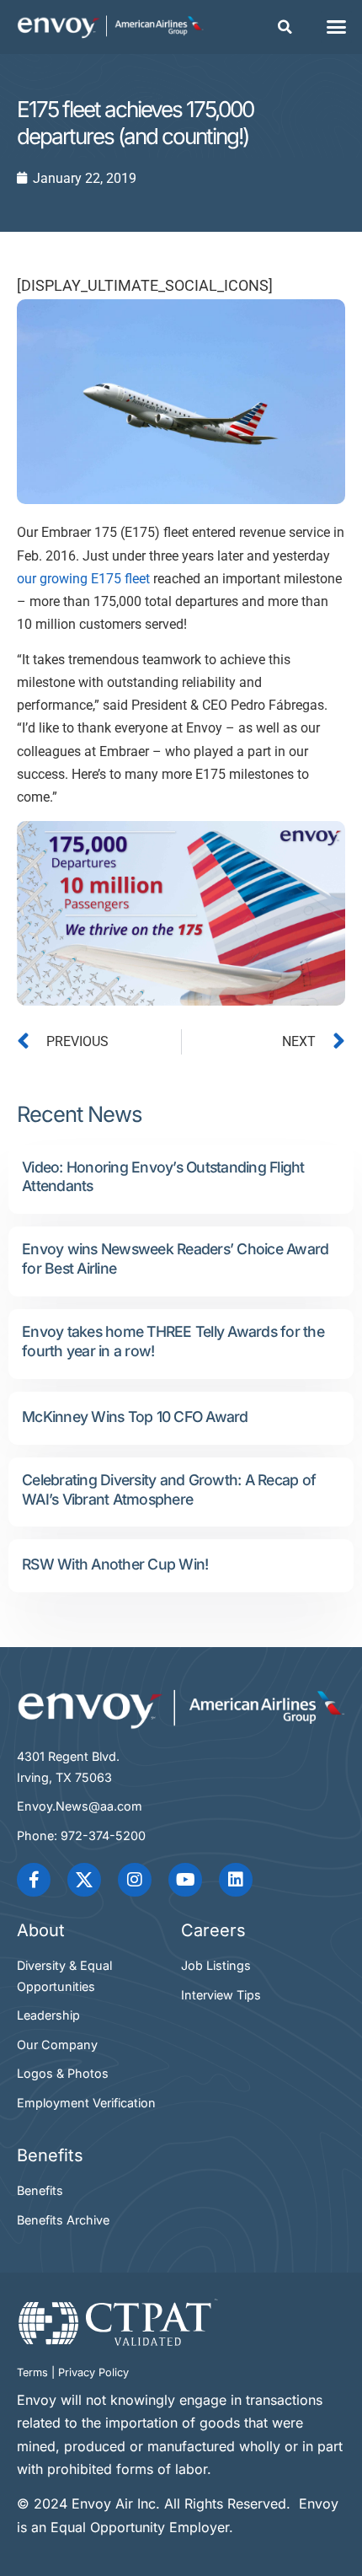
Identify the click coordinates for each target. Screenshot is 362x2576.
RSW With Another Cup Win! (115, 1564)
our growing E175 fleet (83, 579)
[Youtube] (185, 1880)
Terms (32, 2372)
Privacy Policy (93, 2372)
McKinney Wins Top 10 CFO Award (135, 1417)
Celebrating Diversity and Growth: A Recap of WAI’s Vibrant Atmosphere (169, 1489)
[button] (285, 27)
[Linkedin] (236, 1880)
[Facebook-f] (34, 1880)
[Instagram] (135, 1880)
